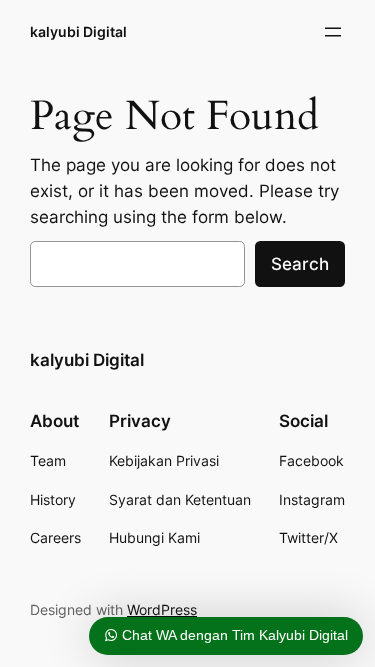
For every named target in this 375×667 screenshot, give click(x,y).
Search (300, 264)
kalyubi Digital (78, 31)
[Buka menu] (333, 32)
